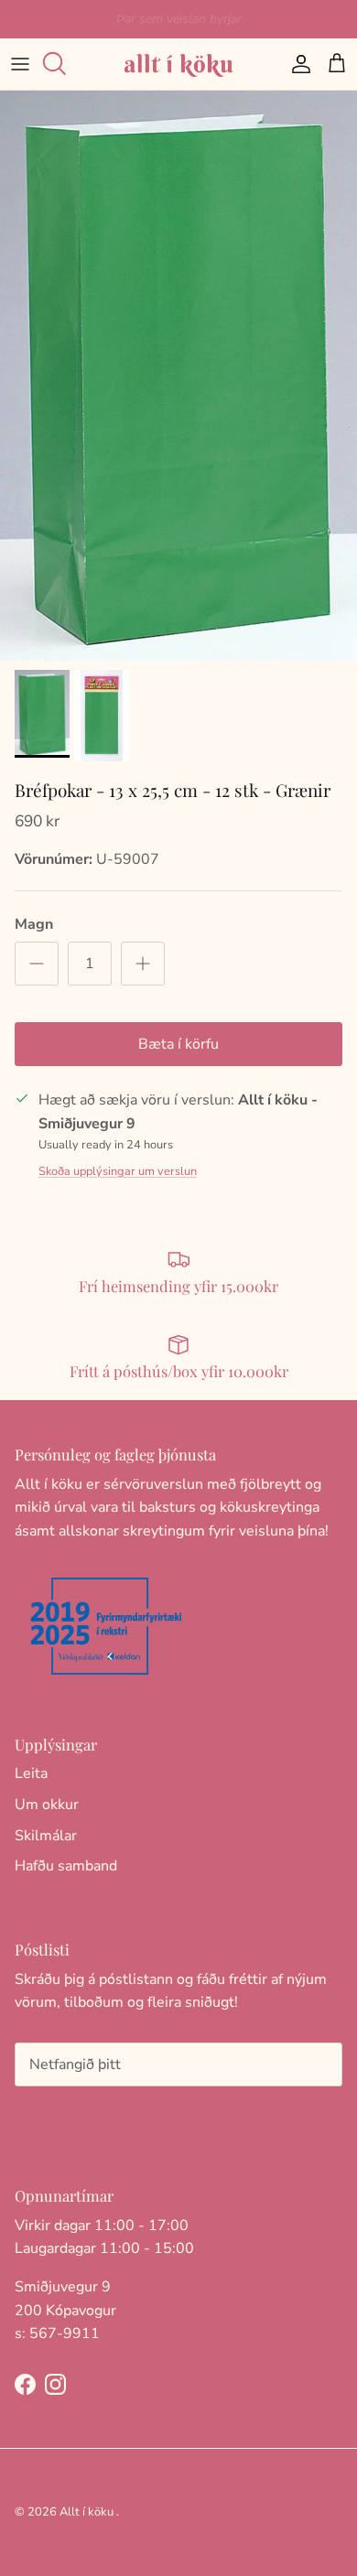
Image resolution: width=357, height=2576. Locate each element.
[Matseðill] (20, 64)
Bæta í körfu (178, 1044)
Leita (31, 1773)
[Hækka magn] (143, 964)
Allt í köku (87, 2512)
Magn (34, 924)
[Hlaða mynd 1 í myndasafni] (178, 376)
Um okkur (47, 1805)
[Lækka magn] (37, 964)
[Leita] (60, 64)
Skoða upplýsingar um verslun (118, 1171)
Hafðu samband (66, 1866)
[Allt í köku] (178, 64)
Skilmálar (46, 1836)
